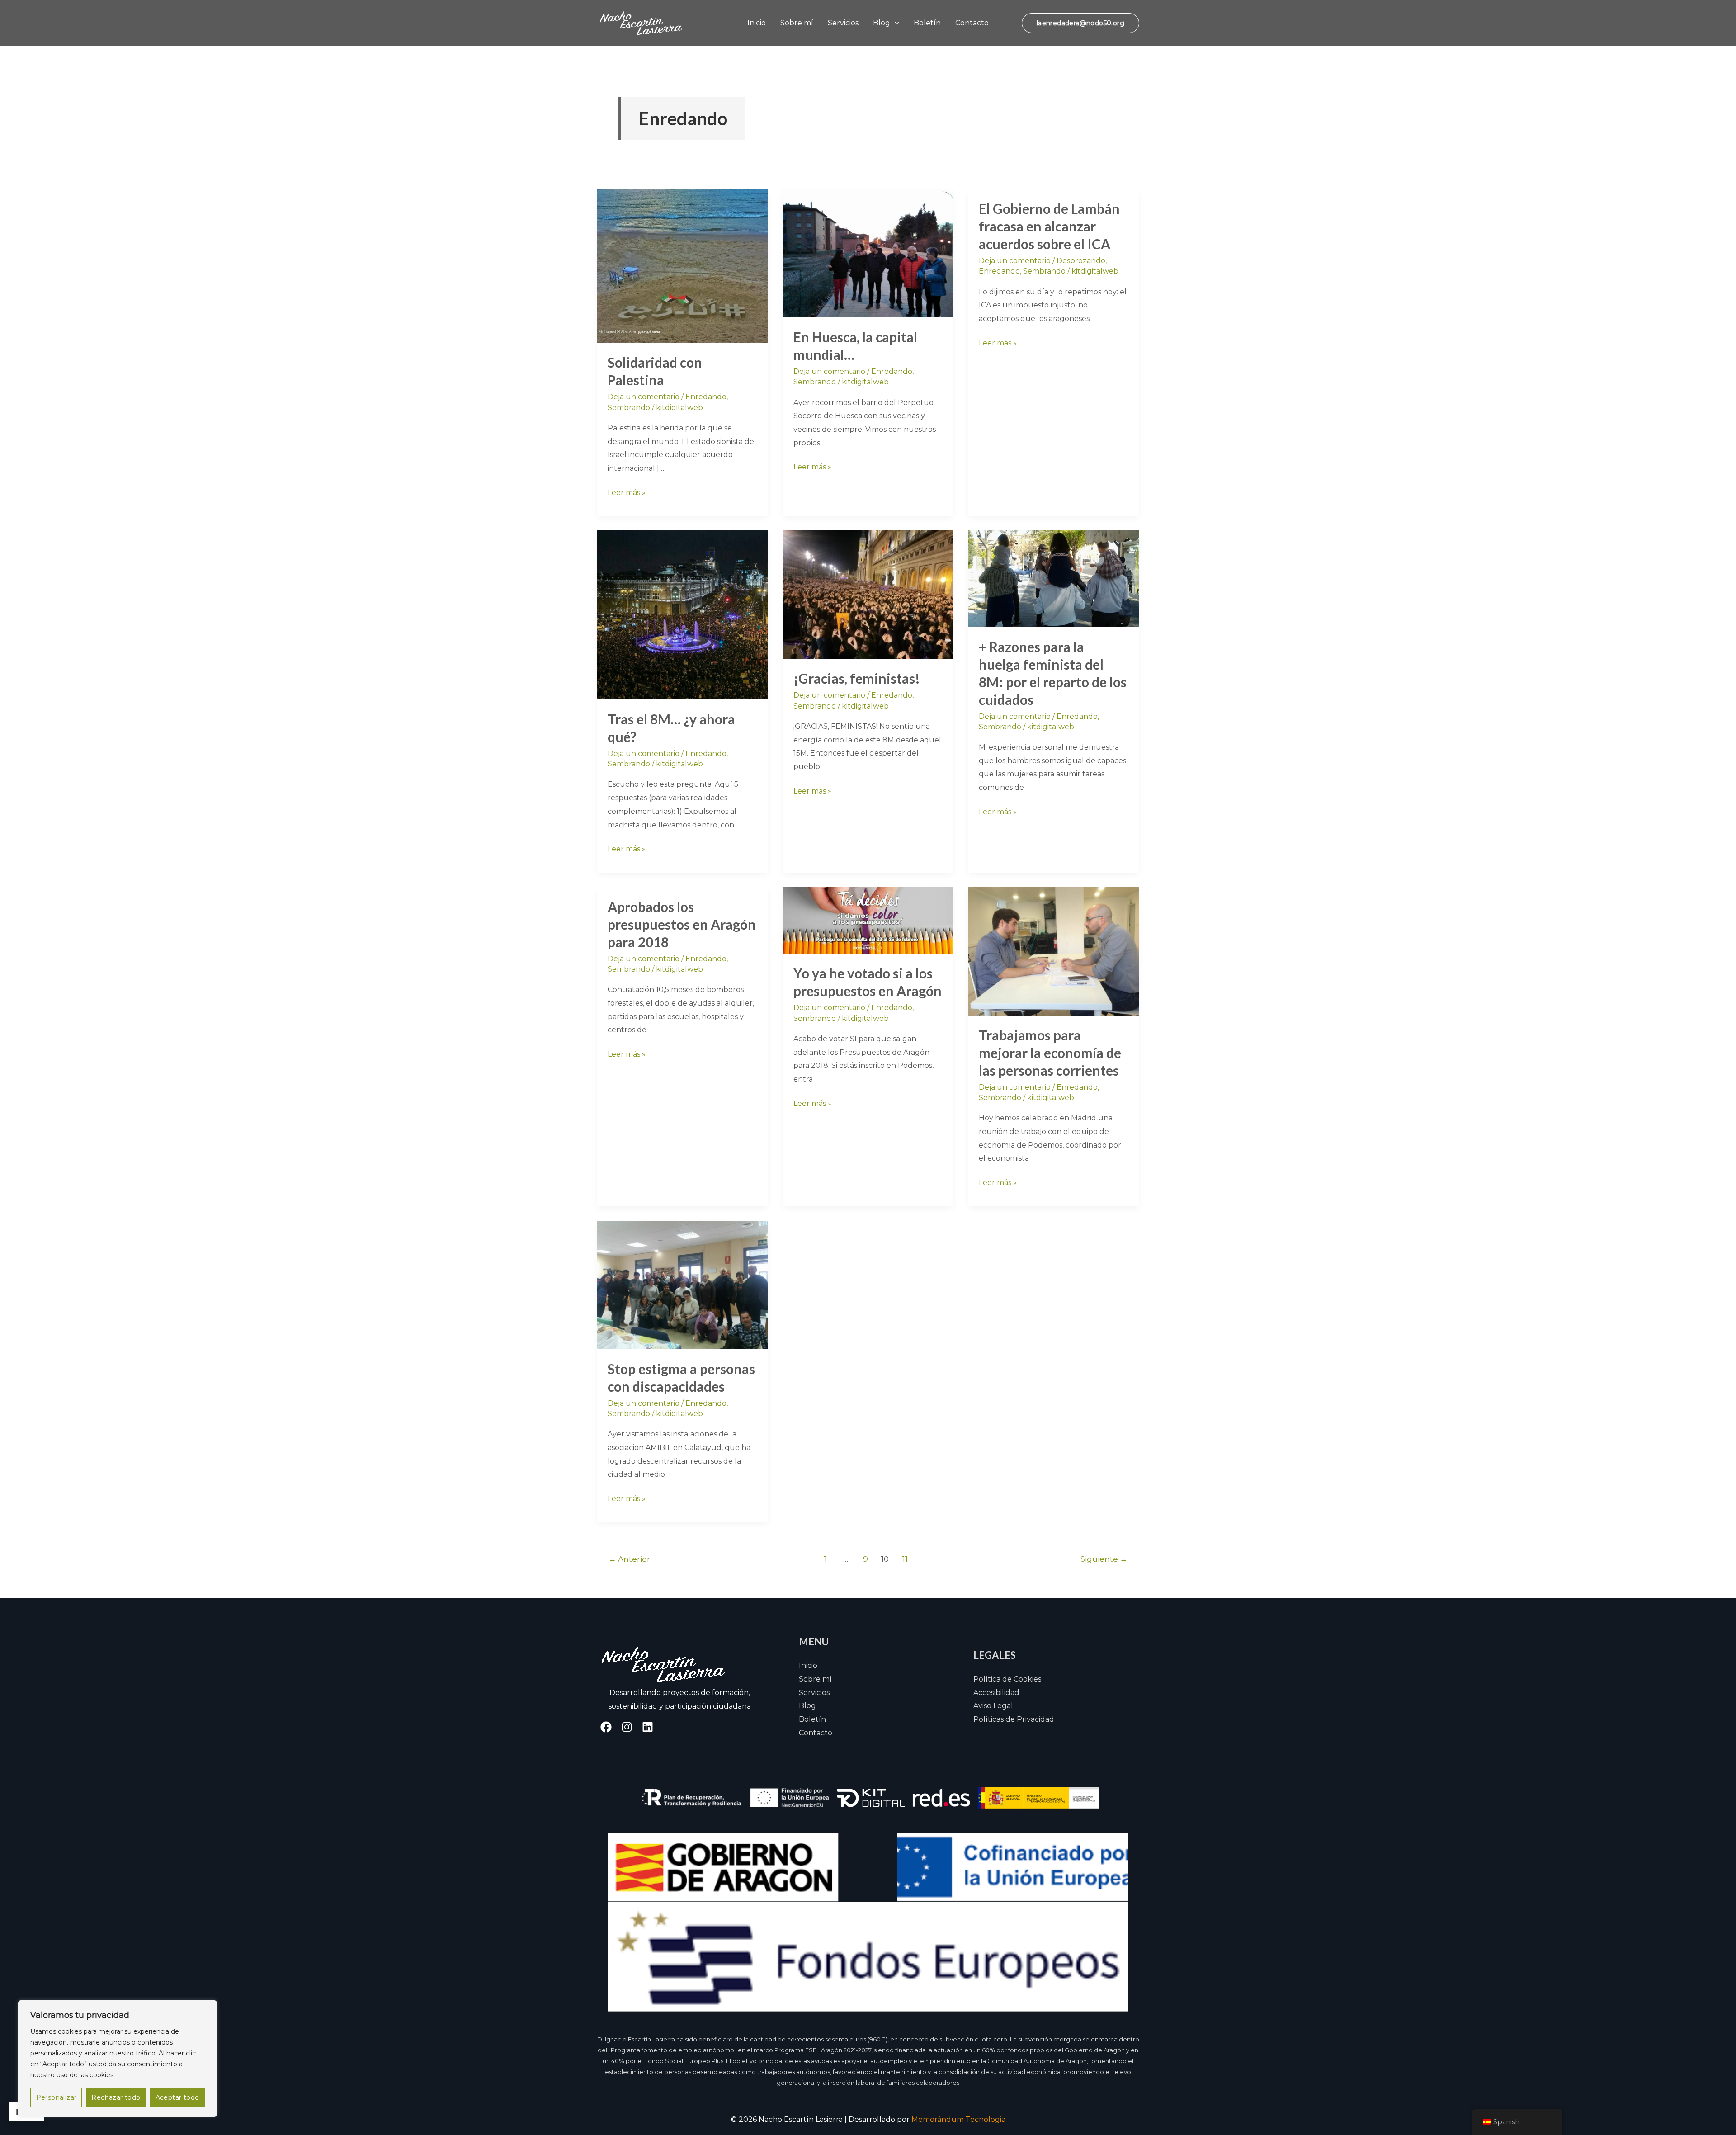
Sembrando (629, 408)
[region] (118, 2059)
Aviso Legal (993, 1706)
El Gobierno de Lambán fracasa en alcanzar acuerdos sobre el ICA (1049, 226)
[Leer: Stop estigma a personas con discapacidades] (682, 1284)
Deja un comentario (644, 397)
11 (905, 1559)
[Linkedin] (648, 1727)
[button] (895, 23)
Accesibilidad (996, 1693)
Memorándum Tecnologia (958, 2119)
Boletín (927, 23)
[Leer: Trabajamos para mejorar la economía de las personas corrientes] (1054, 951)
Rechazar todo (116, 2097)
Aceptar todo (177, 2097)
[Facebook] (606, 1727)
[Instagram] (627, 1727)
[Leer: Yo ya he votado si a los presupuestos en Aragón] (868, 920)
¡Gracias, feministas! (857, 678)
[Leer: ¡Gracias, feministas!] (868, 594)
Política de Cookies (1007, 1679)
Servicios (843, 23)
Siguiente (1104, 1559)
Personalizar (57, 2097)
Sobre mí (797, 23)
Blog (882, 23)
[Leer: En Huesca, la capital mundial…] (868, 253)
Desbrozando (1081, 261)
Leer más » (627, 491)
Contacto (972, 23)
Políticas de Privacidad (1014, 1719)
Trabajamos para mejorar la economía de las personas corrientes (1050, 1053)
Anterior (629, 1559)
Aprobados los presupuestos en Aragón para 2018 (682, 924)
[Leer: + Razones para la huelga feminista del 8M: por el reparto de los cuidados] (1054, 578)
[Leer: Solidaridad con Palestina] (682, 265)
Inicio (757, 23)
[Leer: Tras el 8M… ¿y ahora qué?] (682, 614)
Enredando (706, 397)
